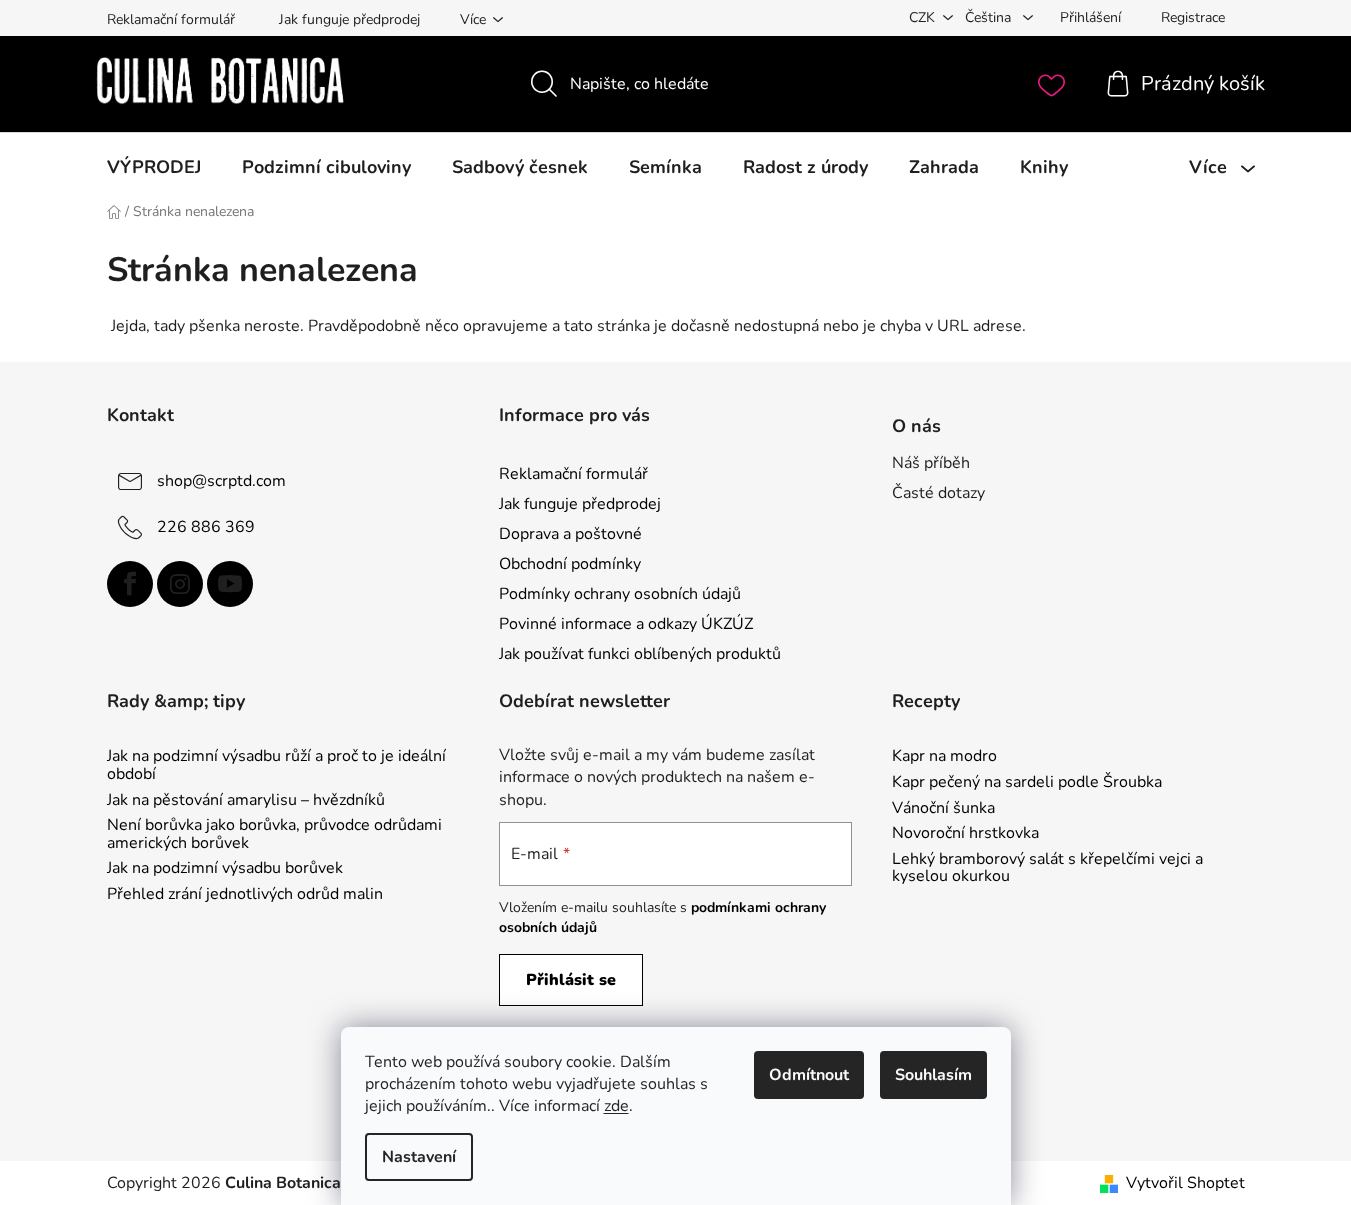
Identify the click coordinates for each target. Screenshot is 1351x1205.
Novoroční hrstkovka (965, 834)
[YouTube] (230, 584)
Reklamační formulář (171, 19)
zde (616, 1106)
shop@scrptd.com (221, 480)
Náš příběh (931, 463)
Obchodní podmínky (570, 564)
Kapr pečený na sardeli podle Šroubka (1027, 783)
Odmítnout (809, 1075)
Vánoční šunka (943, 809)
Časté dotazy (938, 493)
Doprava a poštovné (570, 534)
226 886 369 (206, 526)
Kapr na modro (944, 757)
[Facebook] (130, 584)
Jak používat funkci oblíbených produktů (640, 654)
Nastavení (419, 1157)
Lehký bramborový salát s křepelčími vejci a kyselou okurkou (1047, 868)
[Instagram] (180, 584)
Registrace (1193, 17)
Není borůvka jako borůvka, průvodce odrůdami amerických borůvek (274, 834)
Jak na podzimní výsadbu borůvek (225, 869)
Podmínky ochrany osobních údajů (620, 594)
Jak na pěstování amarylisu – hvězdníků (246, 801)
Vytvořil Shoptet (1185, 1183)
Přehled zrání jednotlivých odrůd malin (245, 895)
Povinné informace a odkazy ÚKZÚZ (626, 624)
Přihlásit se (571, 980)
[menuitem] (154, 167)
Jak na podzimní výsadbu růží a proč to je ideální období (276, 765)
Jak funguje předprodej (349, 19)
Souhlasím (933, 1075)
